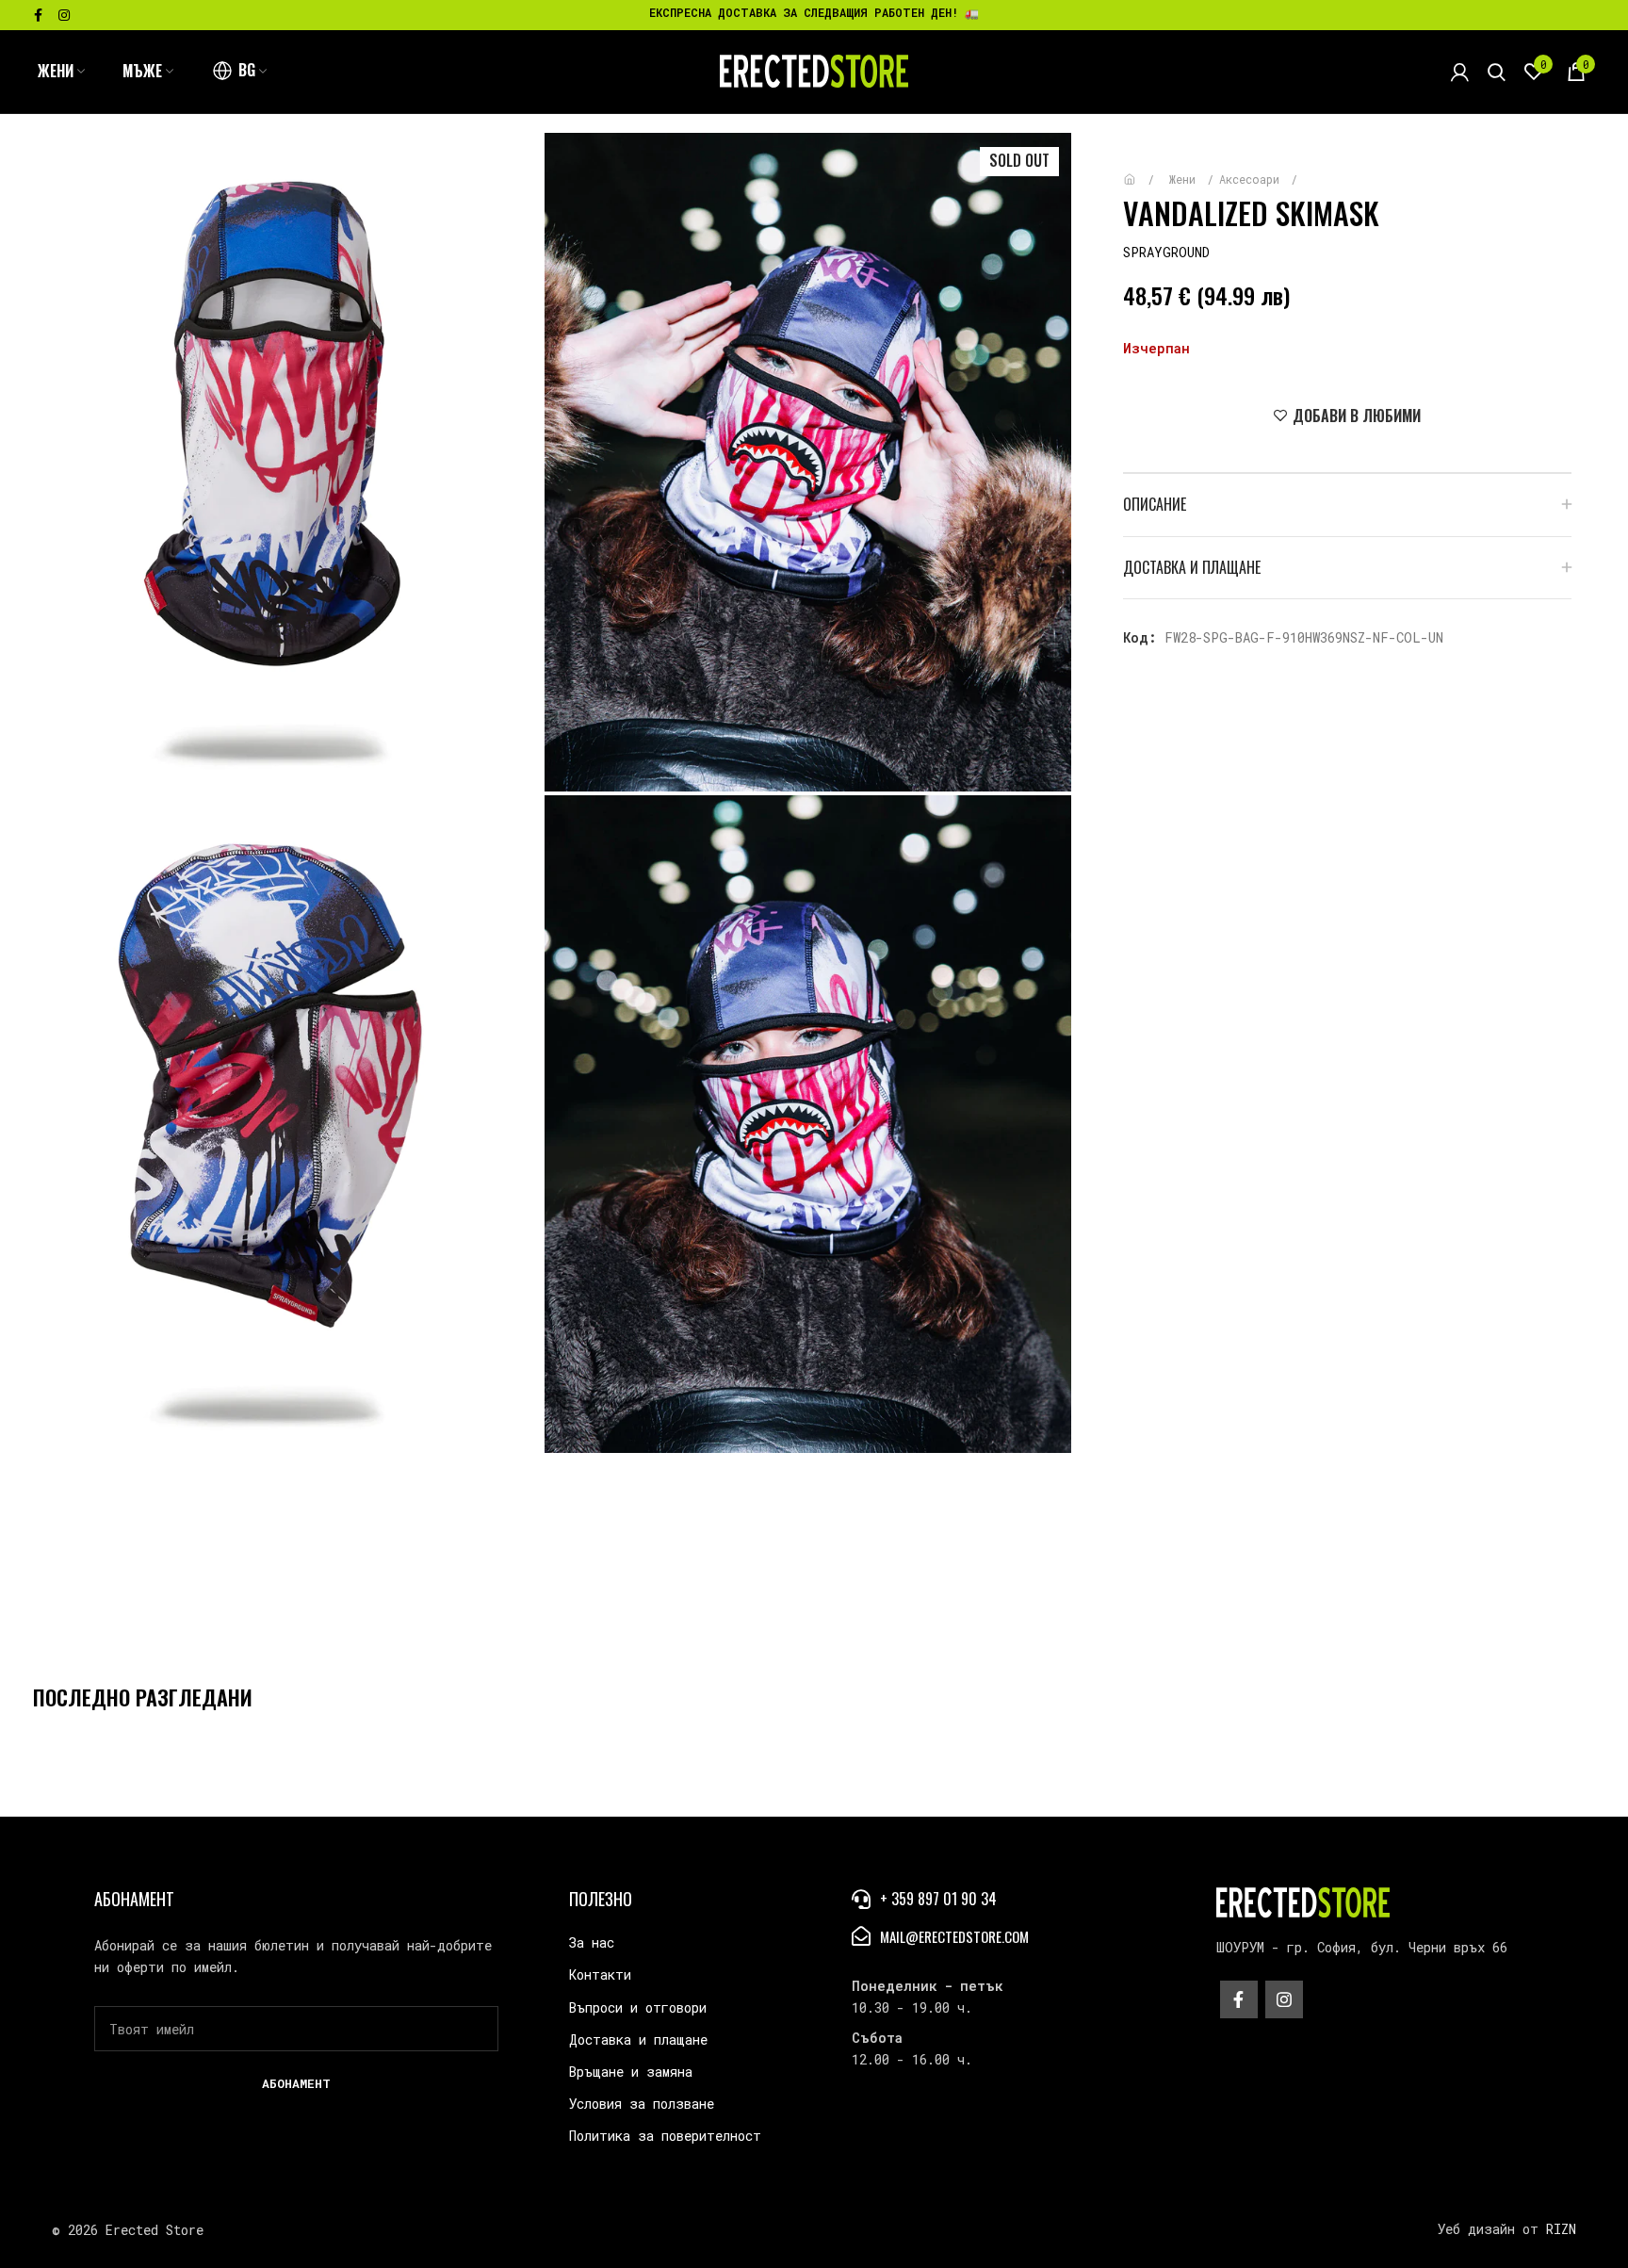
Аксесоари (1253, 179)
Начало (1143, 170)
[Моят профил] (1460, 72)
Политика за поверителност (665, 2136)
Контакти (600, 1974)
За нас (592, 1942)
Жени (1186, 179)
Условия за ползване (642, 2104)
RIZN (1561, 2229)
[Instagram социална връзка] (64, 15)
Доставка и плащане (638, 2040)
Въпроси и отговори (638, 2007)
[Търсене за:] (1497, 72)
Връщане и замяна (631, 2072)
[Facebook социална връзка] (38, 15)
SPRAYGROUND (1166, 252)
